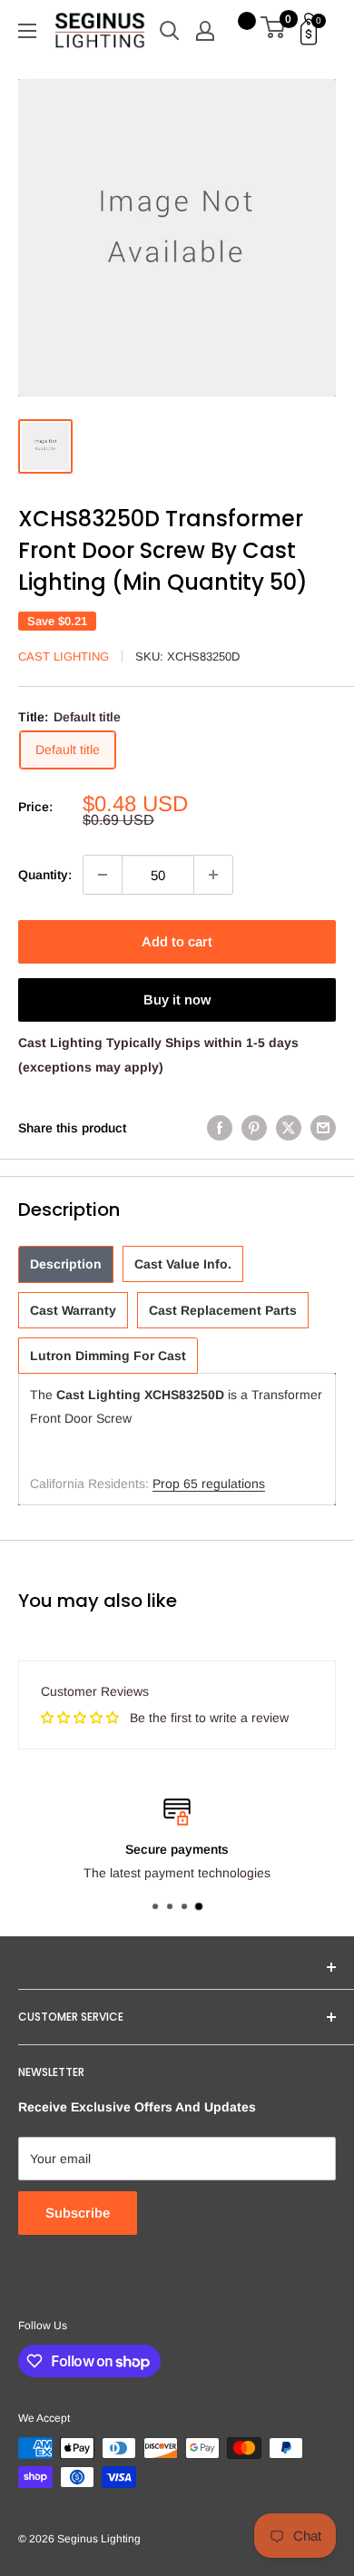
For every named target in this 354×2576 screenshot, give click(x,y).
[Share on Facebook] (220, 1128)
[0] (274, 31)
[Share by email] (323, 1128)
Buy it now (177, 999)
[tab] (66, 1264)
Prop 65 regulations (209, 1484)
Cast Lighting (64, 656)
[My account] (205, 31)
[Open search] (170, 31)
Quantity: (45, 875)
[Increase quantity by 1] (213, 875)
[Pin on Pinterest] (254, 1128)
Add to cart (177, 941)
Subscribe (78, 2213)
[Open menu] (27, 31)
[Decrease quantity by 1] (103, 875)
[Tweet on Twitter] (289, 1128)
